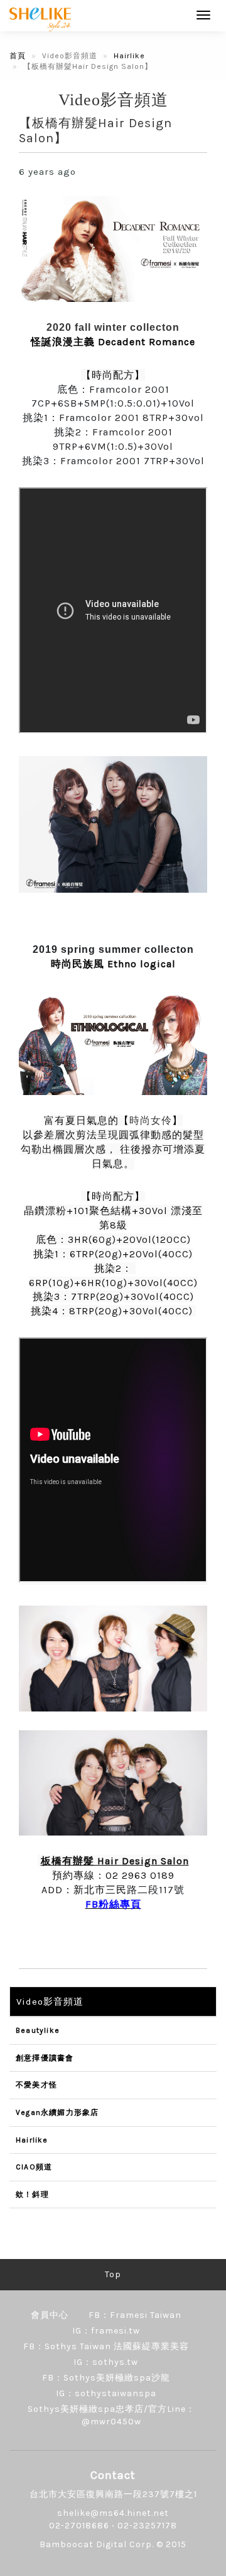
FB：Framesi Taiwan (135, 2315)
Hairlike (129, 56)
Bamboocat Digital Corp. (97, 2544)
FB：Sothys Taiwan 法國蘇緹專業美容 (106, 2346)
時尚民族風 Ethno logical (113, 964)
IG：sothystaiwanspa (106, 2393)
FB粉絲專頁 (113, 1904)
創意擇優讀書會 (45, 2058)
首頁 (18, 56)
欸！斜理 (32, 2194)
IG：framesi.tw (106, 2331)
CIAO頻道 (34, 2167)
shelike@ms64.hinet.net (113, 2513)
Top (113, 2274)
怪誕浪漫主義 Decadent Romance (113, 342)
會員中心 (50, 2315)
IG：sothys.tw (106, 2362)
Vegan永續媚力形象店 (57, 2112)
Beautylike (38, 2030)
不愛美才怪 (36, 2085)
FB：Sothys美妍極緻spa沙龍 (106, 2378)
